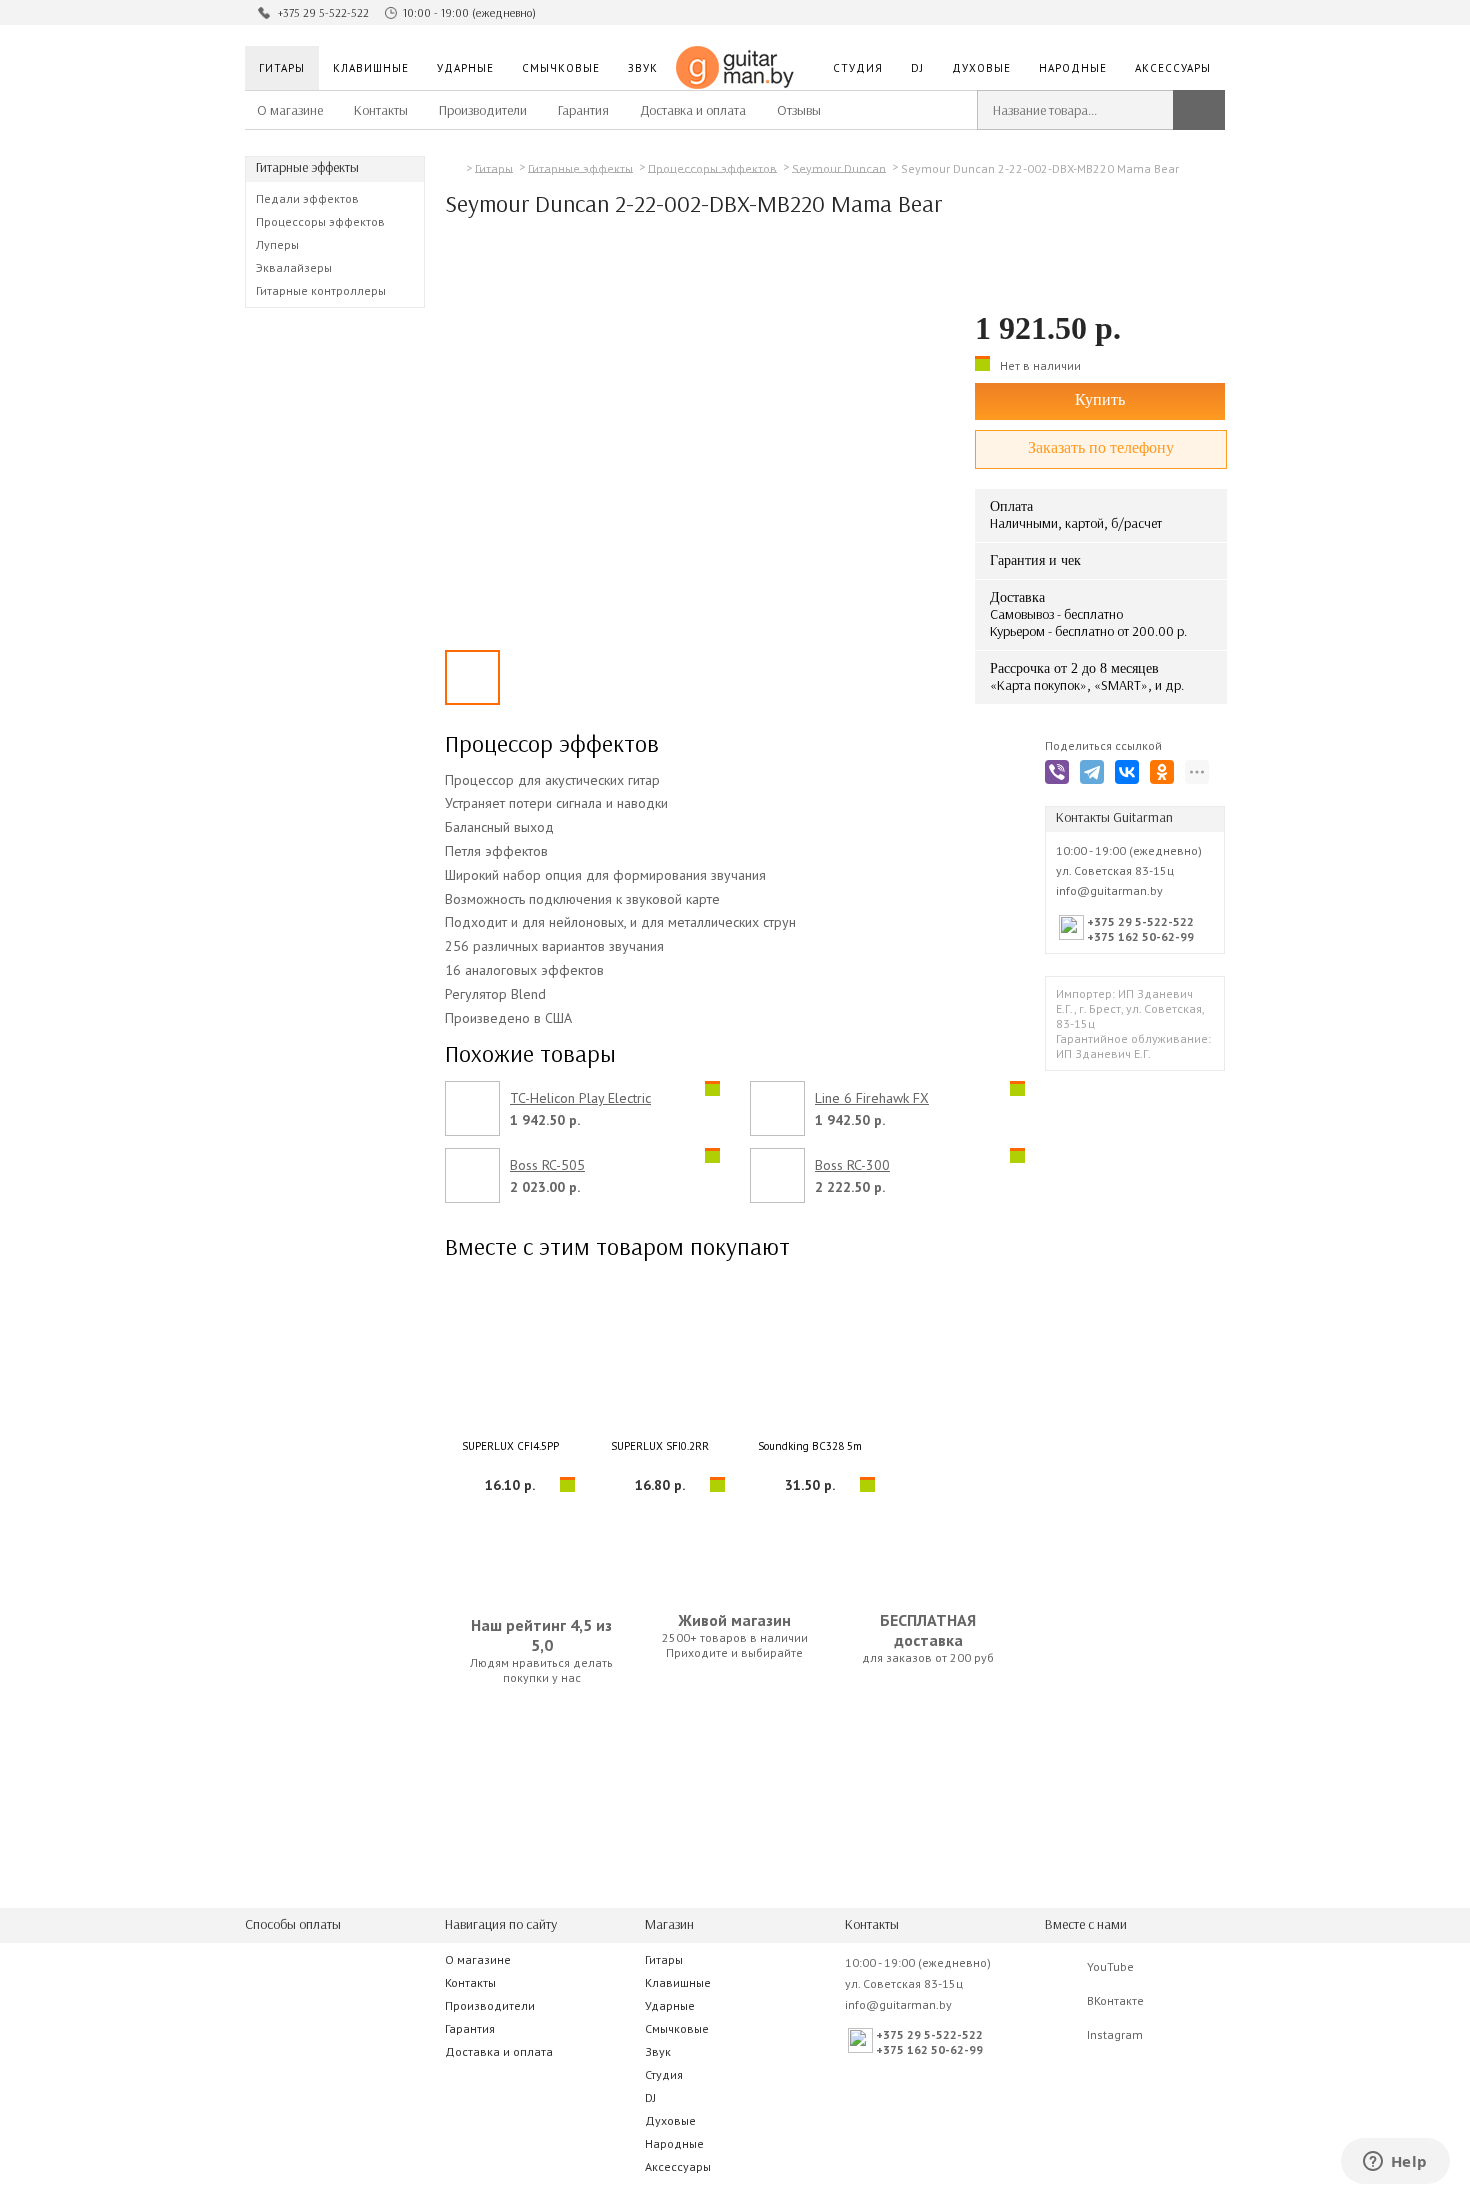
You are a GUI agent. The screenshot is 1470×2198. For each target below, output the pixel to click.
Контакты (381, 110)
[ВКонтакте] (1130, 775)
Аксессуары (1173, 68)
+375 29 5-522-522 (323, 13)
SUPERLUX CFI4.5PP (510, 1446)
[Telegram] (1095, 775)
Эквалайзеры (294, 267)
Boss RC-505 (547, 1165)
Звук (643, 68)
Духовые (981, 68)
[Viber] (1060, 775)
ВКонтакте (1115, 2000)
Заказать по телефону (1101, 447)
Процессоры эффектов (320, 221)
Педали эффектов (307, 198)
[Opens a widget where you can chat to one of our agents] (1395, 2163)
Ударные (465, 68)
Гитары (282, 68)
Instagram (1115, 2034)
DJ (917, 68)
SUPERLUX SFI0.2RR (660, 1446)
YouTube (1110, 1966)
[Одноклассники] (1165, 775)
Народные (1073, 68)
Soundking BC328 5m (810, 1446)
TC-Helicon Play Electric (580, 1098)
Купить (1100, 399)
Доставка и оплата (693, 110)
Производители (483, 110)
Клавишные (371, 68)
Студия (858, 68)
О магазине (290, 110)
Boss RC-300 (852, 1165)
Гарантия (583, 110)
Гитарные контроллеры (321, 290)
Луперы (277, 244)
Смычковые (561, 68)
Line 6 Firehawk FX (872, 1098)
